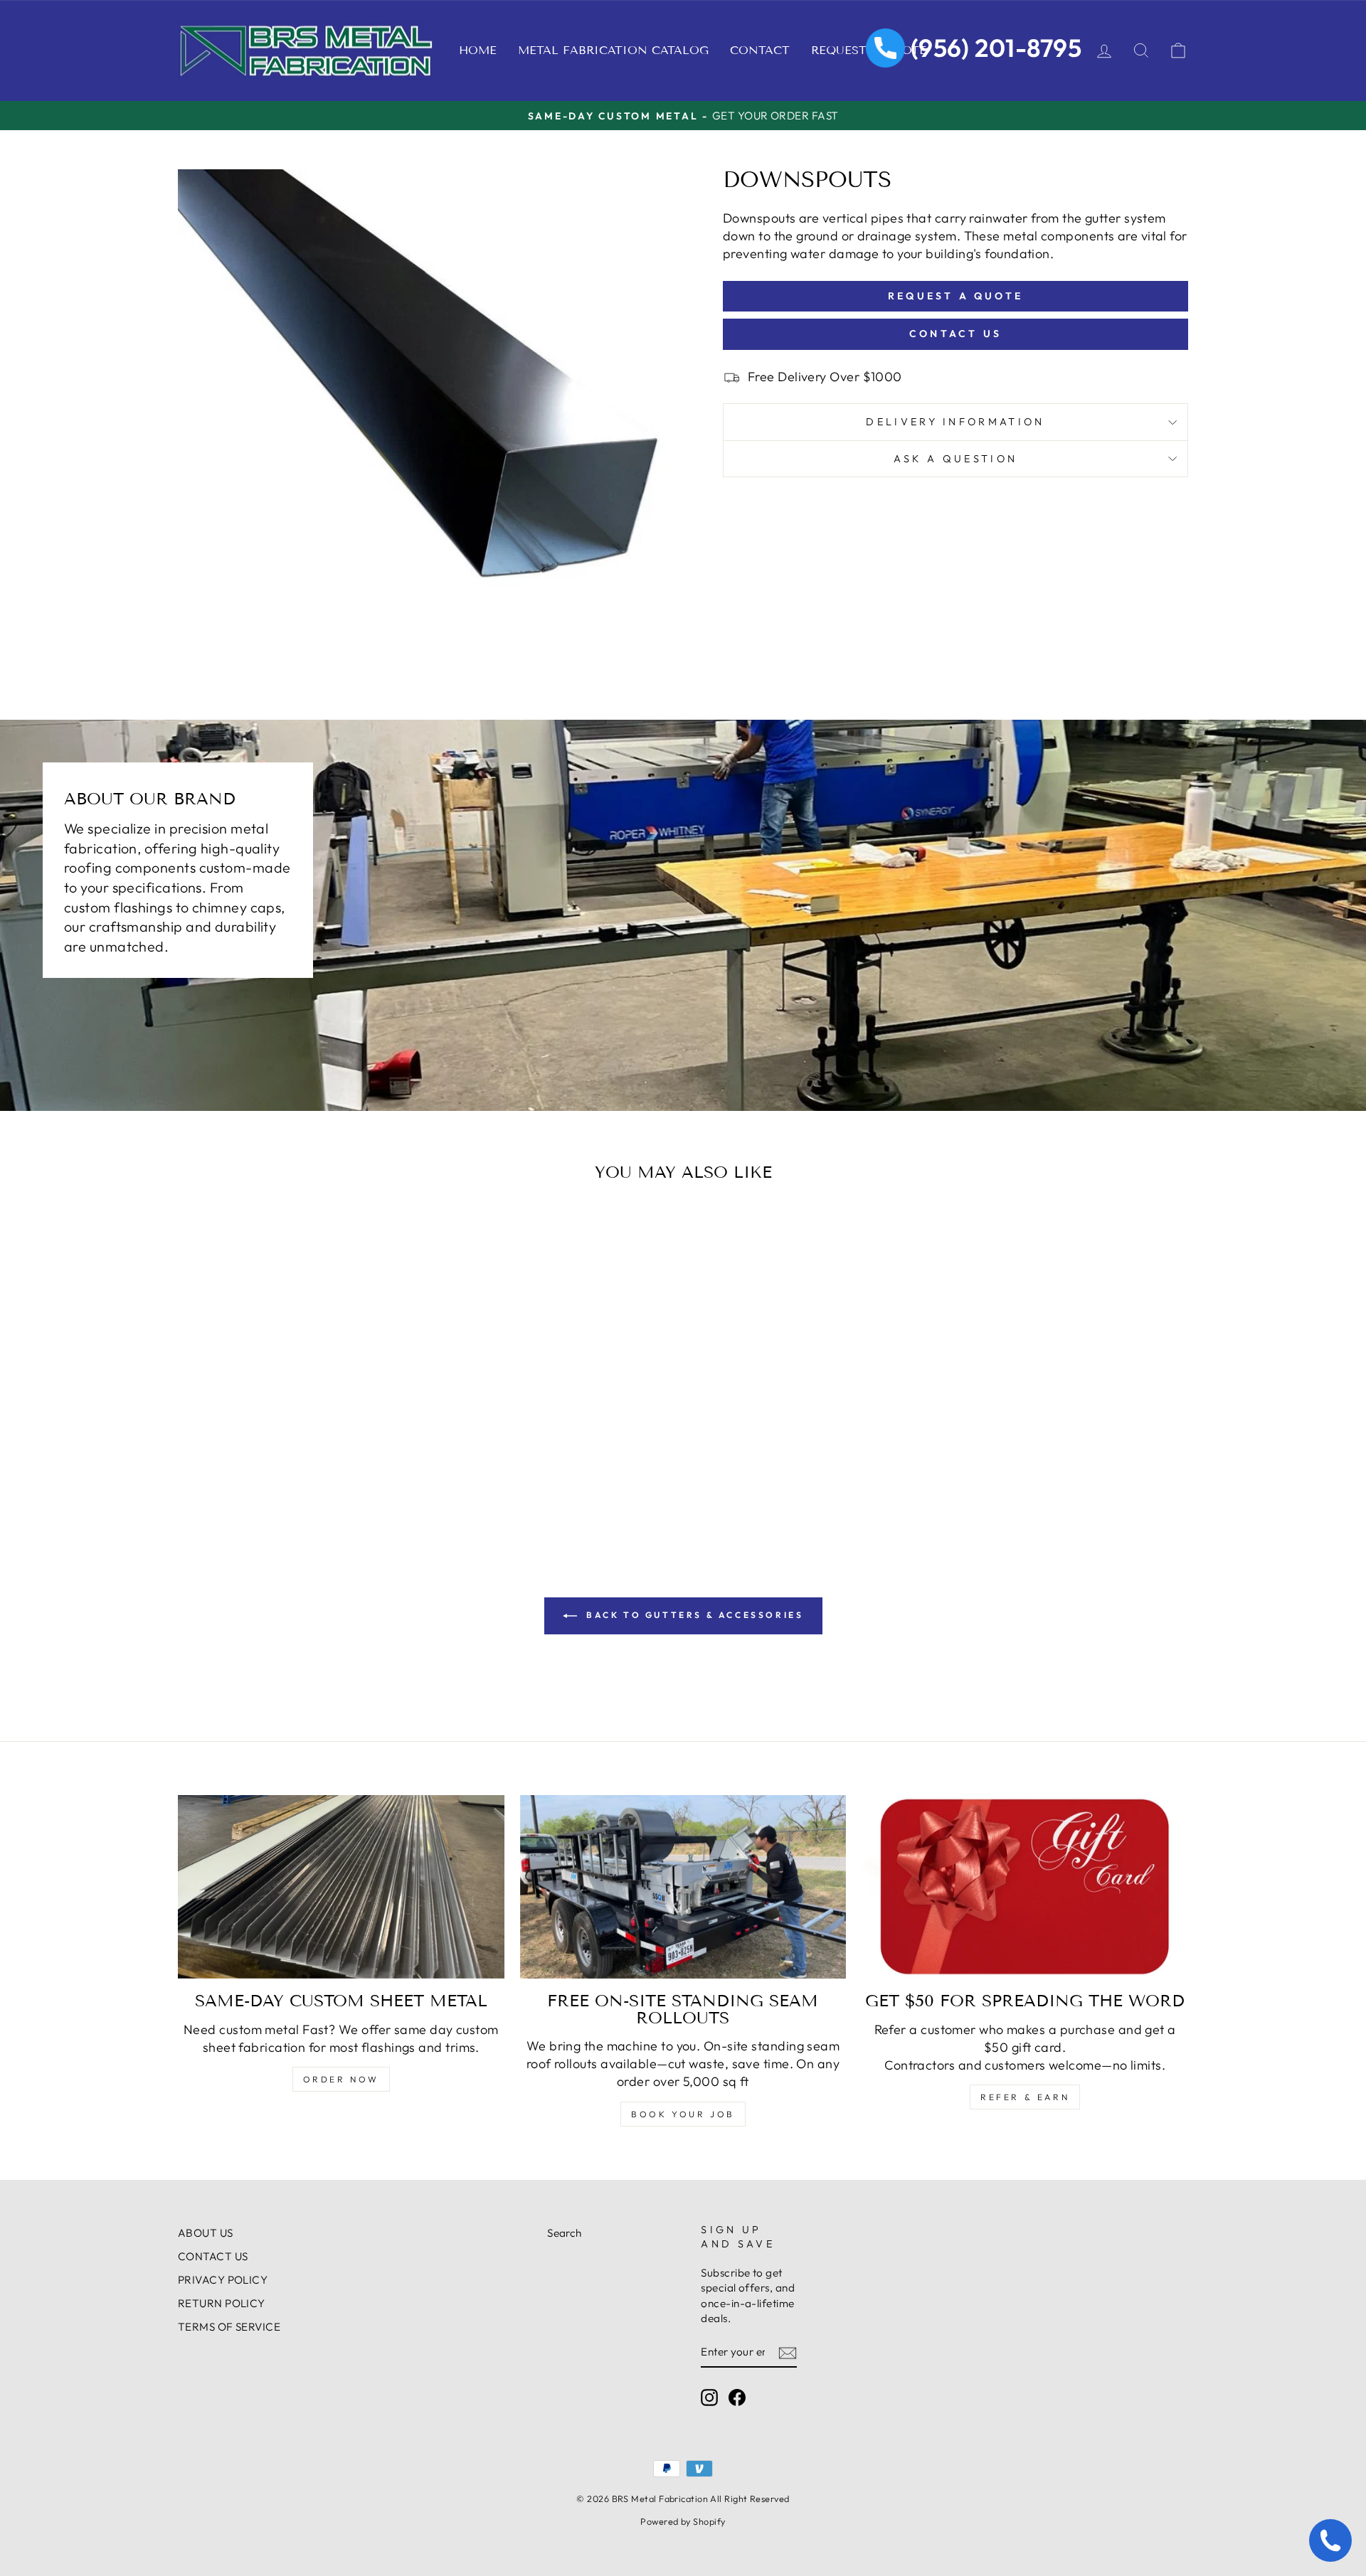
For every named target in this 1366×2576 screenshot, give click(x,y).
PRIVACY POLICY (223, 2280)
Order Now (341, 2079)
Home (478, 50)
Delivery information (955, 422)
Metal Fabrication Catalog (613, 50)
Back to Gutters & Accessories (693, 1615)
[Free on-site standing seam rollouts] (683, 1887)
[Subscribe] (788, 2352)
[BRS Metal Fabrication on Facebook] (737, 2397)
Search (565, 2233)
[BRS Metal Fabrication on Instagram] (709, 2397)
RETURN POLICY (222, 2303)
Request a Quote (955, 296)
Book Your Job (683, 2114)
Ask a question (955, 459)
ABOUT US (206, 2233)
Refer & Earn (1025, 2097)
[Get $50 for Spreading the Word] (1025, 1887)
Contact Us (955, 334)
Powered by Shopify (683, 2521)
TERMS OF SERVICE (229, 2327)
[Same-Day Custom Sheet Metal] (341, 1887)
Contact (760, 50)
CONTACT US (213, 2256)
